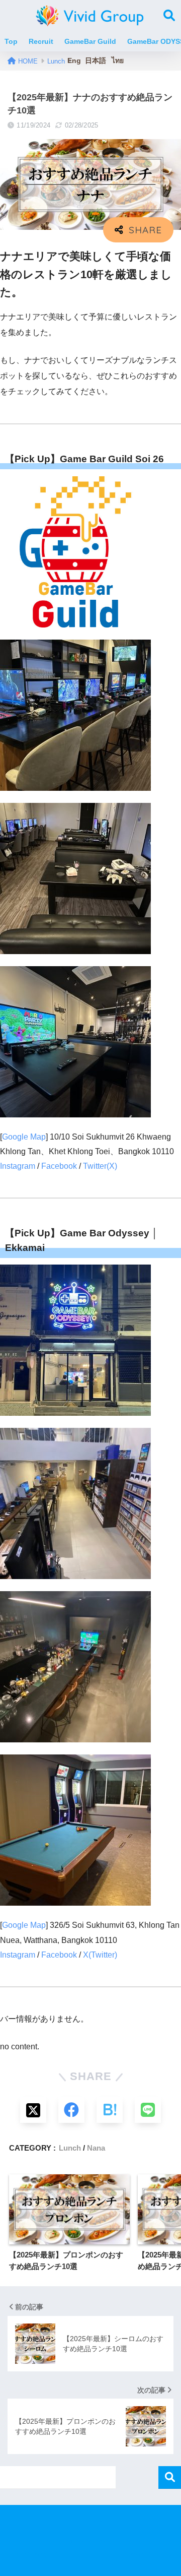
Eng (74, 60)
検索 (170, 2477)
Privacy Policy (89, 2541)
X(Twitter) (100, 1955)
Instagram (18, 1166)
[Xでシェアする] (33, 2110)
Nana (96, 2148)
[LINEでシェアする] (148, 2110)
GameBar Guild (90, 41)
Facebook (59, 1166)
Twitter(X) (100, 1166)
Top (11, 41)
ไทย (118, 60)
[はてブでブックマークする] (110, 2110)
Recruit (41, 41)
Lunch (70, 2148)
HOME (98, 2524)
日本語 (96, 60)
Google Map (24, 1137)
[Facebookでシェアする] (71, 2110)
